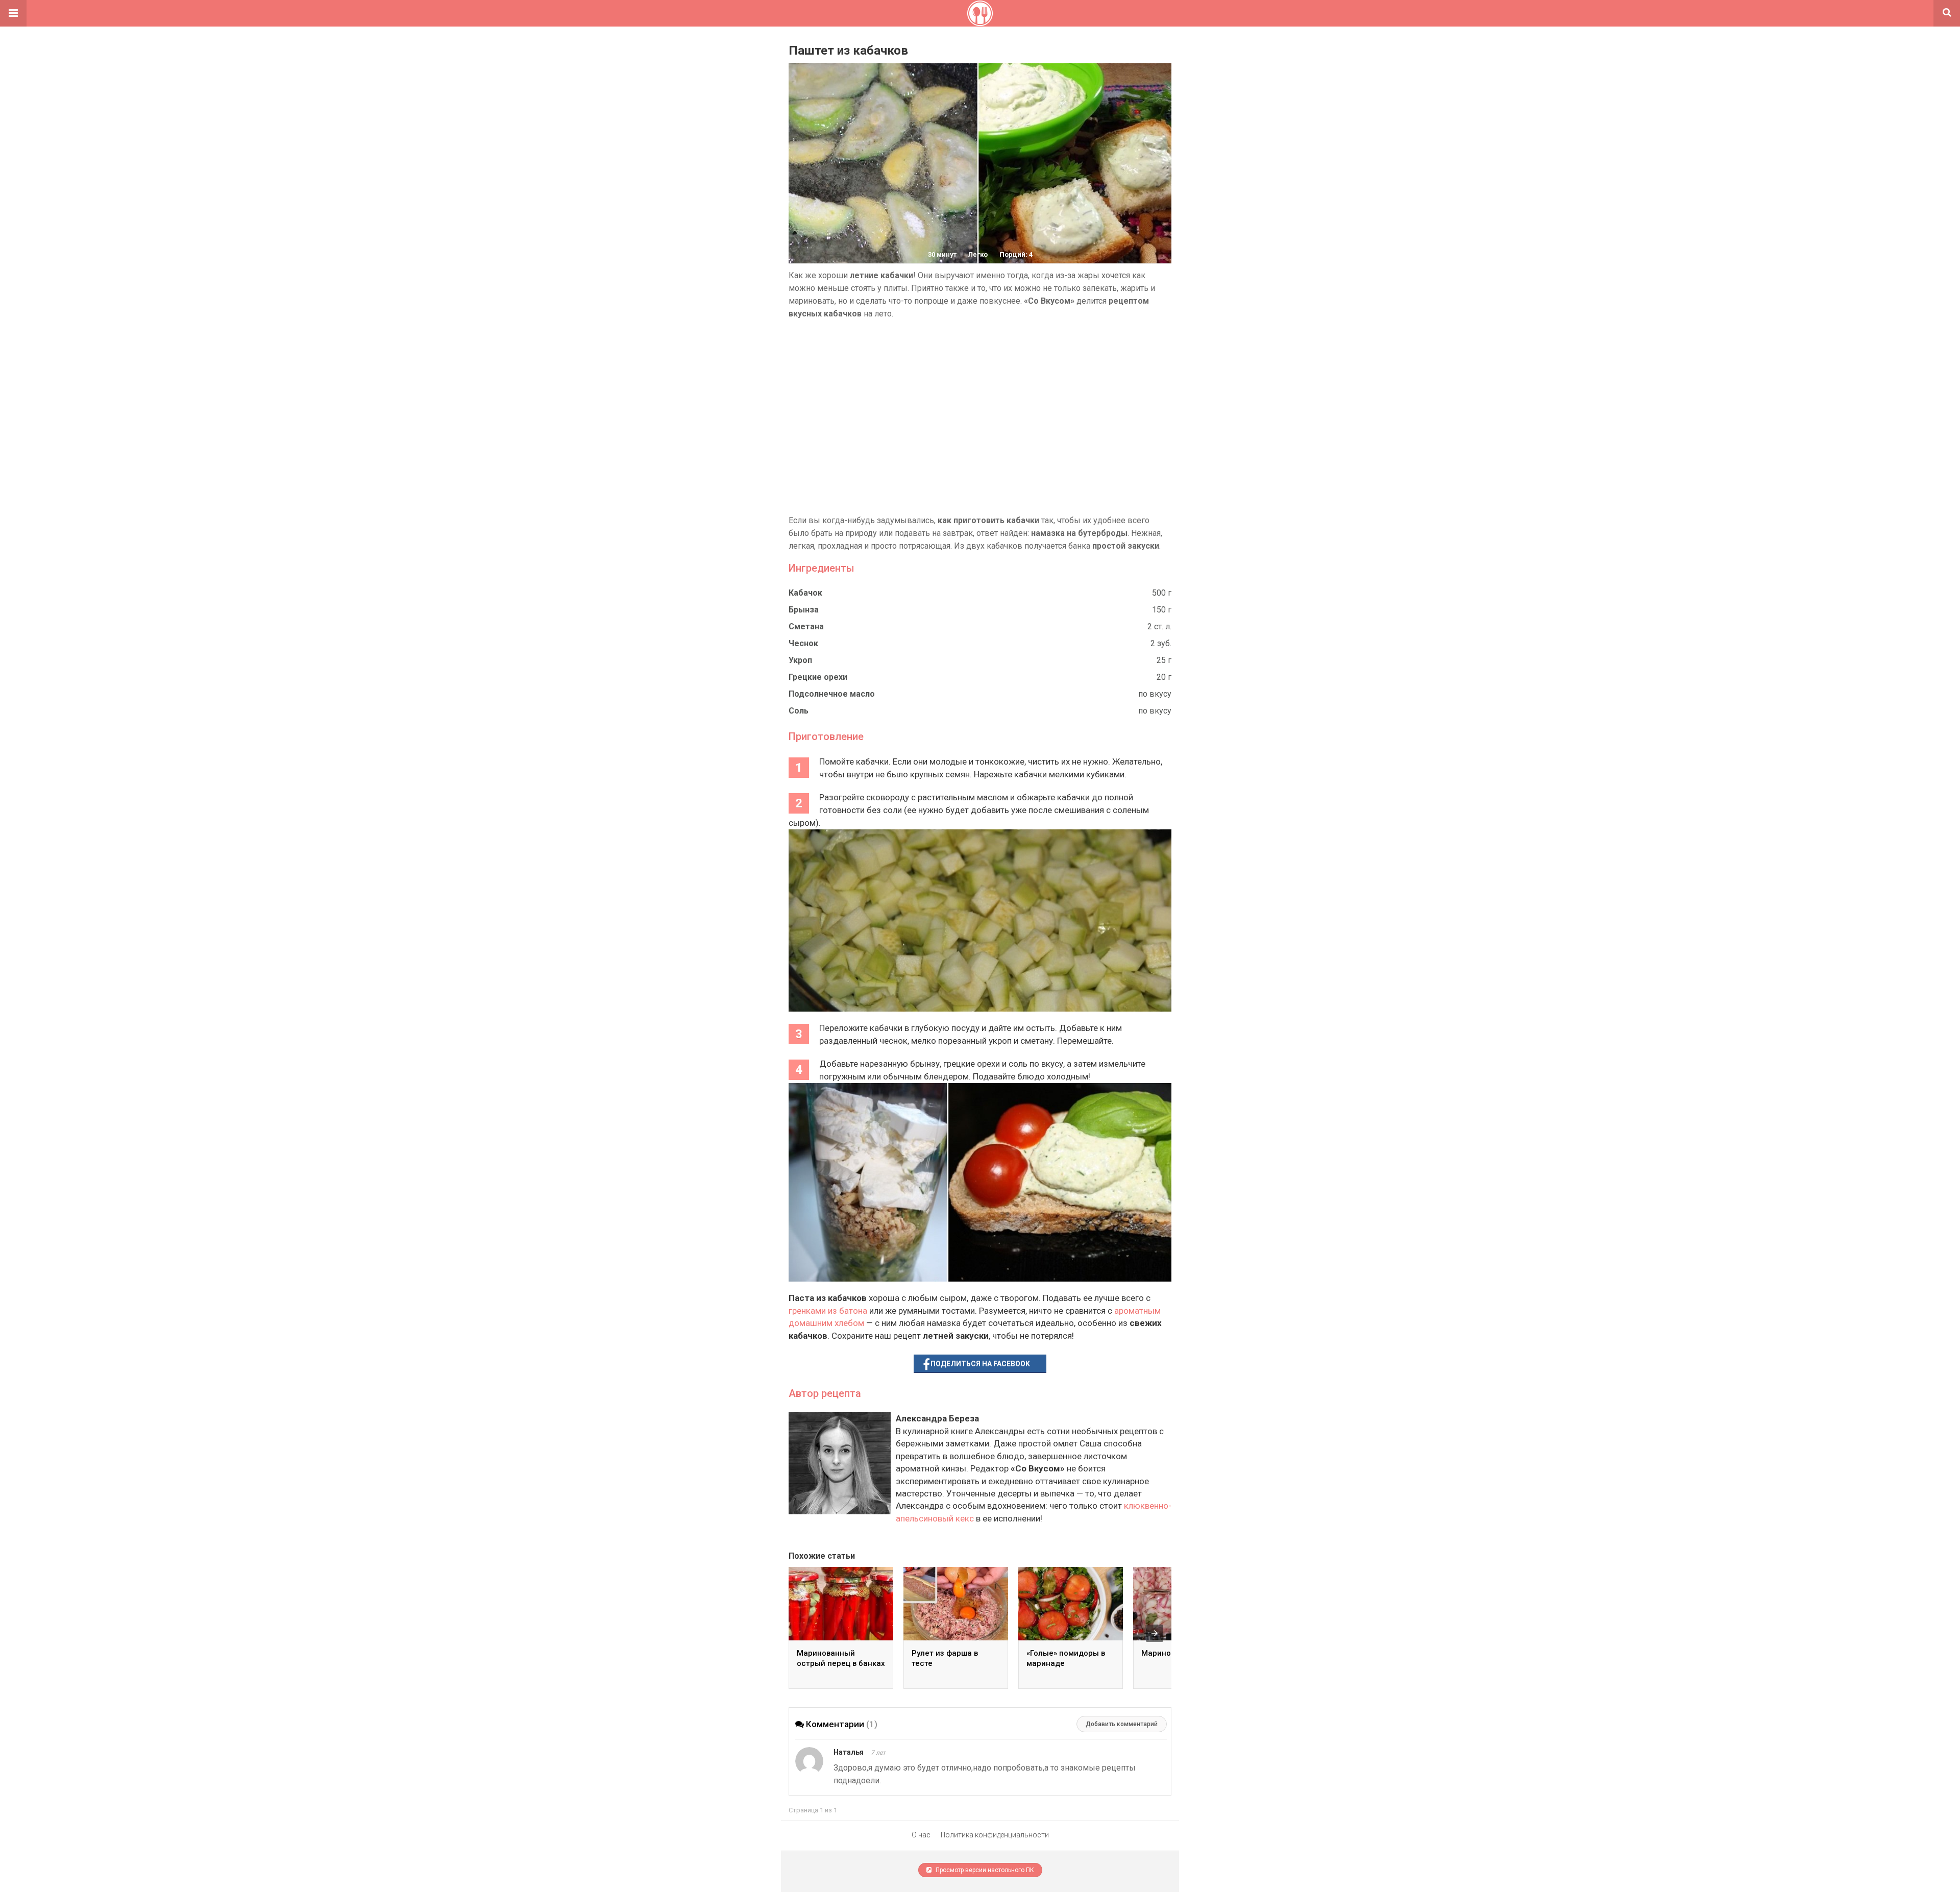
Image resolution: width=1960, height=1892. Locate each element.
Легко (978, 254)
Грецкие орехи (818, 677)
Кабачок (805, 593)
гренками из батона (828, 1311)
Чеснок (803, 643)
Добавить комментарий (1122, 1724)
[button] (13, 13)
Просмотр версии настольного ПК (984, 1870)
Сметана (806, 626)
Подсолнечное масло (832, 694)
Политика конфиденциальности (995, 1835)
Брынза (804, 610)
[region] (980, 417)
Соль (799, 711)
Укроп (800, 660)
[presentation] (1155, 1633)
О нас (921, 1835)
